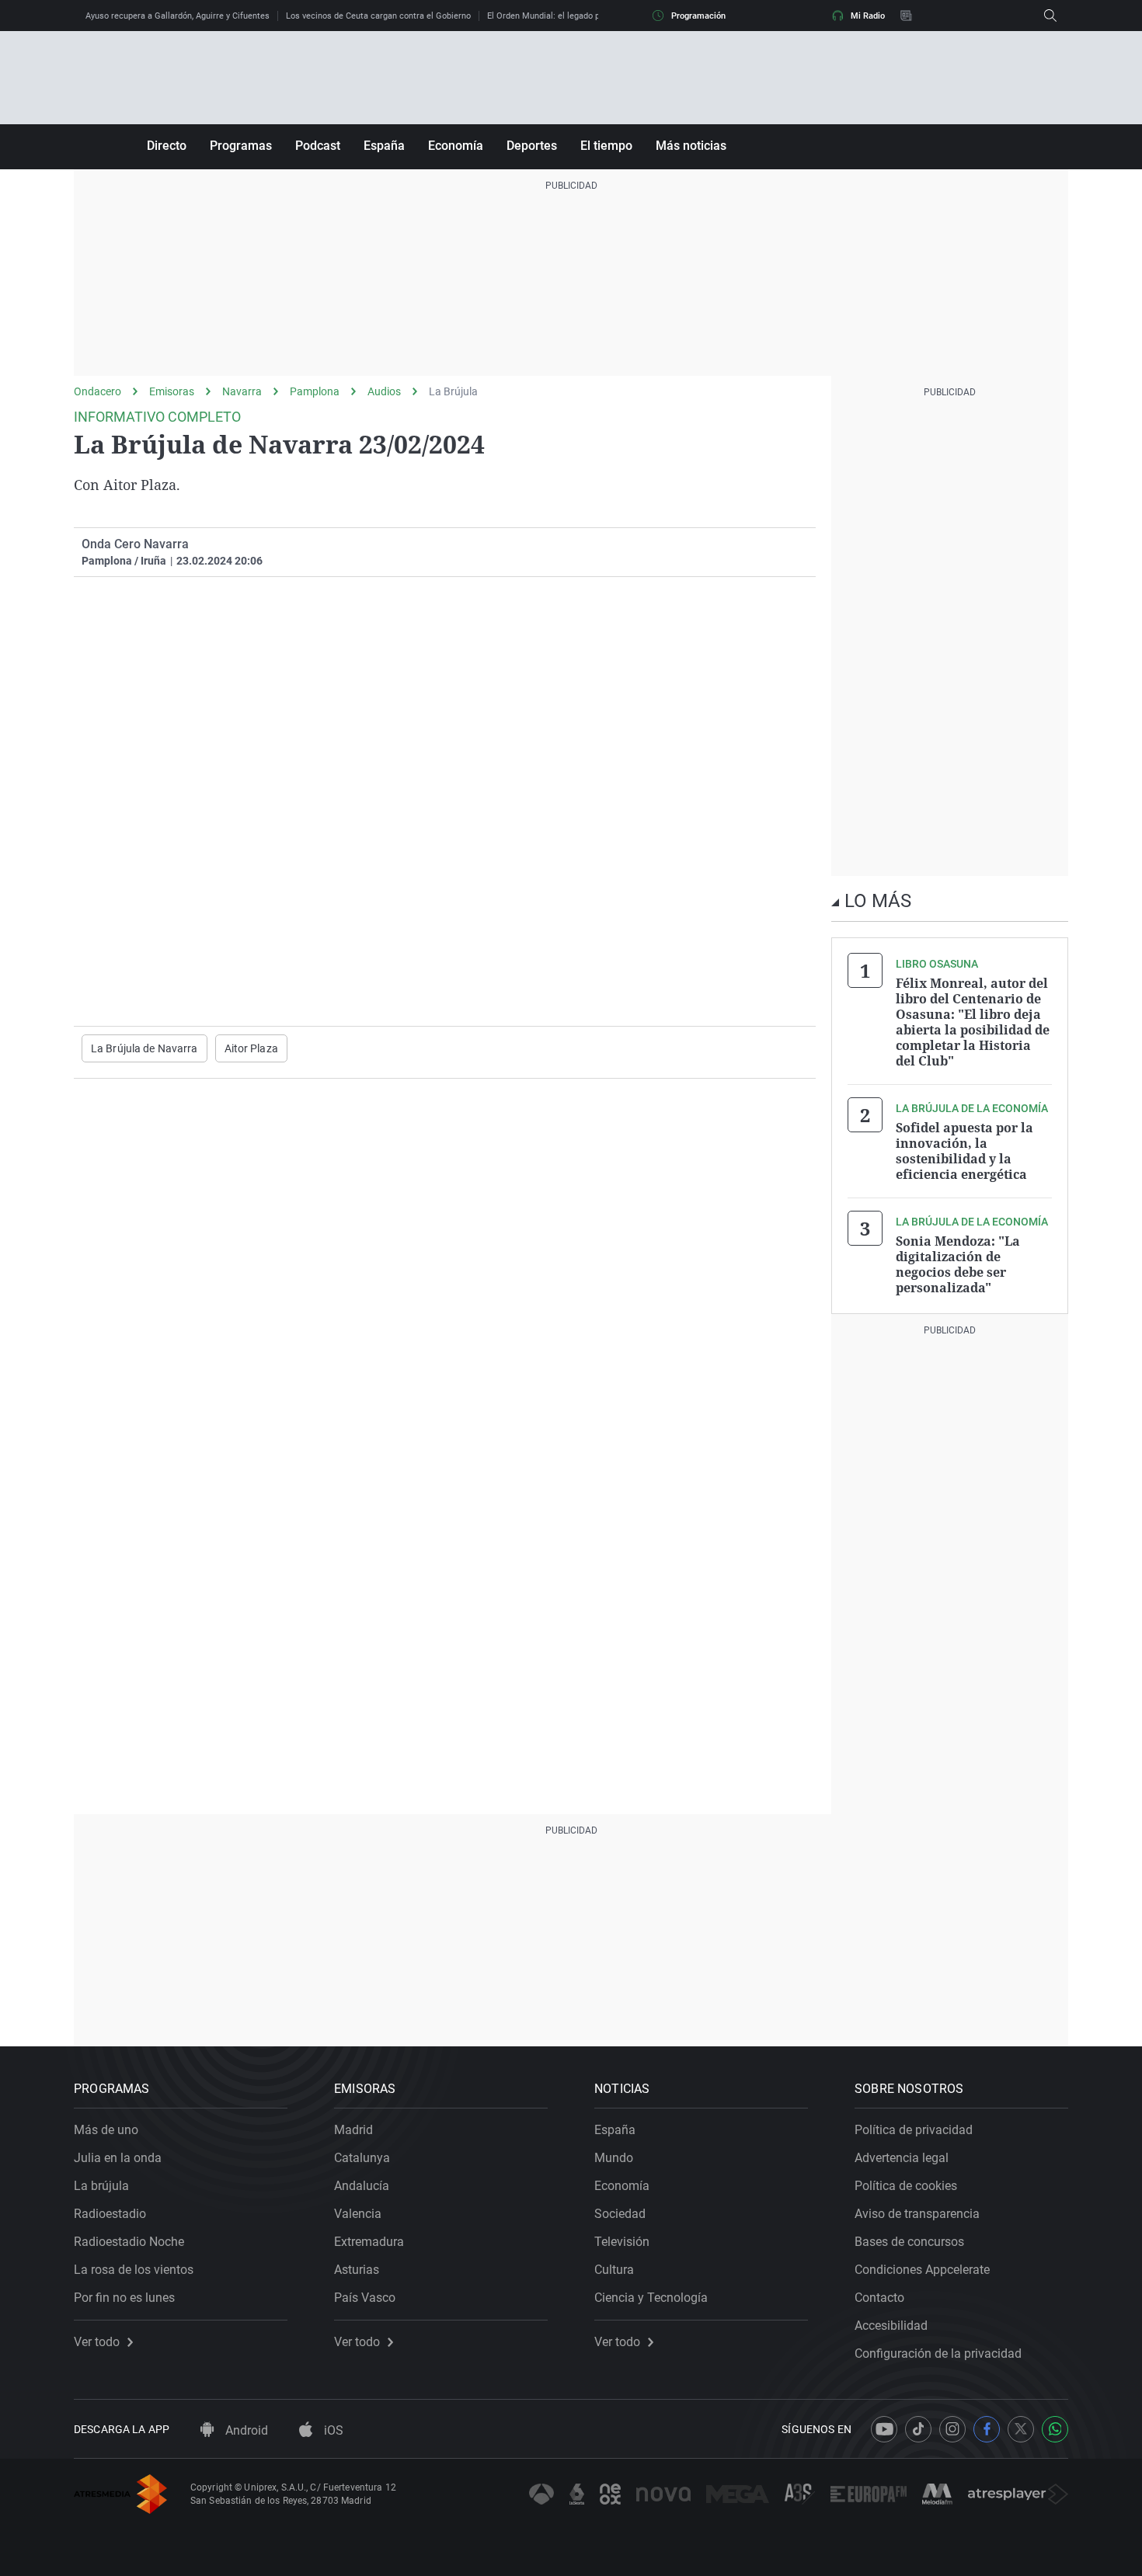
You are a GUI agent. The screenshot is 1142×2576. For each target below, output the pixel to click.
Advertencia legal (902, 2158)
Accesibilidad (891, 2326)
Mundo (614, 2158)
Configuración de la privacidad (938, 2354)
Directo (167, 146)
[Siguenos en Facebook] (987, 2429)
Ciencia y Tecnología (651, 2298)
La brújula (101, 2186)
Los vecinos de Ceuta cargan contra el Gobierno (378, 16)
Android (245, 2430)
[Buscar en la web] (1050, 16)
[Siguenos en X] (1021, 2429)
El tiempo (606, 146)
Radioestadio (110, 2214)
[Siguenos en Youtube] (884, 2429)
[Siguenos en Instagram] (952, 2429)
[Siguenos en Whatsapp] (1055, 2429)
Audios (384, 391)
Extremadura (369, 2242)
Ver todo (97, 2342)
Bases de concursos (909, 2242)
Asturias (357, 2270)
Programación (698, 16)
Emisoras (172, 391)
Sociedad (620, 2214)
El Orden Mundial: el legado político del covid (574, 16)
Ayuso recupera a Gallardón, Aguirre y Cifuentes (178, 16)
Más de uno (106, 2130)
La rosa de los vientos (134, 2270)
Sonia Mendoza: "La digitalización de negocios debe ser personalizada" (958, 1264)
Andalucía (362, 2186)
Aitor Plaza (251, 1048)
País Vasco (365, 2298)
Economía (456, 146)
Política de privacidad (914, 2130)
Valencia (358, 2214)
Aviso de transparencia (917, 2214)
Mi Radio (868, 16)
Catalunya (362, 2158)
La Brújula (453, 391)
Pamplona (315, 391)
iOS (332, 2430)
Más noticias (691, 146)
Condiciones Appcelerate (922, 2270)
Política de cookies (906, 2186)
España (384, 146)
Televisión (622, 2242)
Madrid (353, 2130)
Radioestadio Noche (129, 2242)
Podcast (318, 146)
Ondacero (97, 391)
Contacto (879, 2298)
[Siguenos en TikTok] (918, 2429)
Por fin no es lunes (124, 2298)
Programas (241, 146)
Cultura (614, 2270)
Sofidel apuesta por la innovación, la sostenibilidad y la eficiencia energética (964, 1151)
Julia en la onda (118, 2158)
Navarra (242, 391)
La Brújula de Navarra (144, 1048)
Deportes (532, 146)
